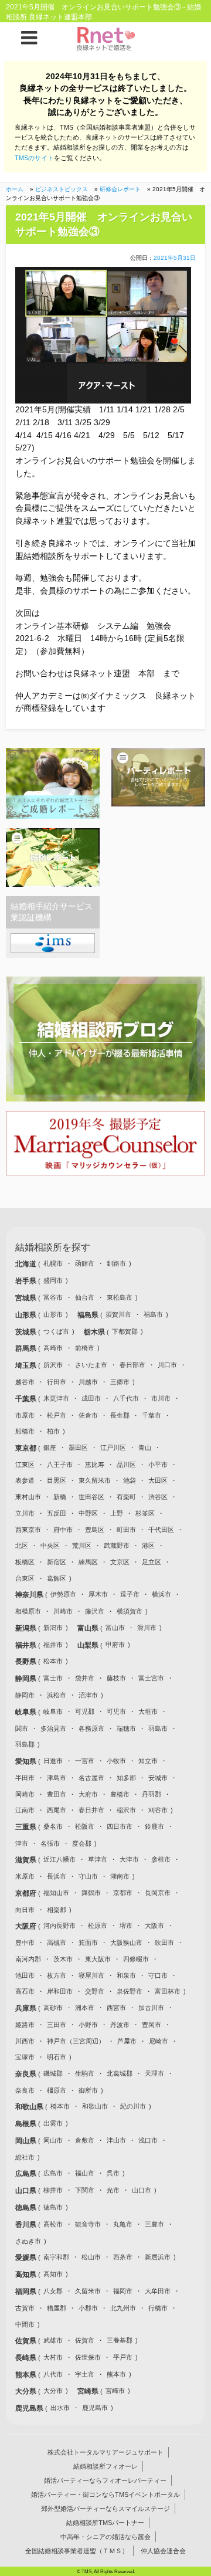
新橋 (60, 1497)
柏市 (53, 1431)
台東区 (25, 1578)
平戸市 (123, 2357)
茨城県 (27, 1332)
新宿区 (57, 1562)
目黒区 (57, 1480)
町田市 (126, 1530)
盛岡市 (53, 1280)
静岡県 (27, 1679)
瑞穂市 (126, 1728)
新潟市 (53, 1628)
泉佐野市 (130, 1991)
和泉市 (126, 1975)
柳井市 (53, 2190)
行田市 (57, 1382)
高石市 (25, 1991)
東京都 (27, 1448)
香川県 (27, 2225)
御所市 (88, 2090)
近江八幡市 (59, 1859)
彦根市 (161, 1859)
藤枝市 (116, 1678)
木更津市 (56, 1398)
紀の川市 (133, 2106)
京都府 (27, 1893)
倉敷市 (85, 2140)
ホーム (15, 189)
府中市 (63, 1530)
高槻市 (57, 1943)
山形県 (27, 1315)
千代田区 (161, 1530)
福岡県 (27, 2292)
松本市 (53, 1661)
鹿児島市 (95, 2408)
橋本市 (60, 2106)
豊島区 (95, 1530)
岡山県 (27, 2141)
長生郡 (120, 1415)
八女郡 (53, 2291)
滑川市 (147, 1628)
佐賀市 (85, 2340)
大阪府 (27, 1926)
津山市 (116, 2140)
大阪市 (154, 1926)
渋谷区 (158, 1497)
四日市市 (120, 1826)
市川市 (161, 1398)
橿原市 (57, 2090)
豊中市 (25, 1943)
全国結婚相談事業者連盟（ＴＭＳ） (77, 2551)
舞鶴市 (91, 1893)
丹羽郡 (152, 1794)
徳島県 (27, 2208)
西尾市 (57, 1810)
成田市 (91, 1398)
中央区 (50, 1545)
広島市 (53, 2173)
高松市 (53, 2224)
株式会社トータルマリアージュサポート (105, 2452)
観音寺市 (88, 2224)
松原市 (98, 1926)
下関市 (85, 2190)
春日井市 (91, 1810)
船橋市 (25, 1431)
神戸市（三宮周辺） (76, 2041)
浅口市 (148, 2140)
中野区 (88, 1513)
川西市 (25, 2041)
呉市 (113, 2173)
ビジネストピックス (62, 189)
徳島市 (53, 2207)
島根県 (27, 2124)
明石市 (57, 2057)
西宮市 (116, 2008)
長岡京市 (158, 1893)
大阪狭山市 (126, 1943)
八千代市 (126, 1398)
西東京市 (28, 1530)
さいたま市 (91, 1365)
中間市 (25, 2324)
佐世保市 (88, 2357)
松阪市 (85, 1826)
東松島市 (120, 1297)
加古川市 (151, 2008)
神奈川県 (30, 1595)
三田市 (57, 2025)
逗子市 (130, 1594)
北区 (22, 1545)
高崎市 (53, 1348)
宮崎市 (115, 2391)
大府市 (88, 1794)
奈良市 (25, 2090)
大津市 (129, 1859)
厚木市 (98, 1594)
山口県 (27, 2191)
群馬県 (27, 1348)
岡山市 (53, 2140)
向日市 (25, 1910)
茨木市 (63, 1959)
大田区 (158, 1480)
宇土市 (85, 2374)
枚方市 (57, 1975)
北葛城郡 (120, 2073)
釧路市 (116, 1263)
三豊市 (154, 2224)
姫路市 (25, 2025)
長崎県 (27, 2358)
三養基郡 (120, 2340)
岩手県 (27, 1281)
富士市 (53, 1678)
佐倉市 (88, 1415)
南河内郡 (28, 1959)
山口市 (142, 2190)
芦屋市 (127, 2041)
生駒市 (85, 2073)
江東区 (25, 1465)
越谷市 (25, 1382)
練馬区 (88, 1562)
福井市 (53, 1645)
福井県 (27, 1645)
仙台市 (85, 1297)
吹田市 (164, 1943)
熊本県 (27, 2375)
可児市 (116, 1711)
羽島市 (158, 1728)
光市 (113, 2190)
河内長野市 (59, 1926)
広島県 (27, 2174)
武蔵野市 (117, 1545)
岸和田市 (60, 1991)
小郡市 (88, 2308)
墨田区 (78, 1448)
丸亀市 (123, 2224)
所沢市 (53, 1365)
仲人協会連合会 (163, 2551)
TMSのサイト (34, 158)
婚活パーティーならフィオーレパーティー (105, 2480)
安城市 (158, 1778)
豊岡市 (152, 2025)
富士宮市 (151, 1678)
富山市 (115, 1628)
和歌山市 (95, 2106)
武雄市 (53, 2340)
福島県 (89, 1315)
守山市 (88, 1876)
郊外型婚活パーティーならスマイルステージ (105, 2509)
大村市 (53, 2357)
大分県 (27, 2391)
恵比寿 (95, 1465)
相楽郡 (57, 1910)
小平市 (158, 1465)
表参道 (25, 1480)
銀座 (50, 1448)
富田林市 (168, 1991)
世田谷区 (91, 1497)
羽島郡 (25, 1744)
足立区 (152, 1562)
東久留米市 (95, 1480)
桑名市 (53, 1826)
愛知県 (27, 1761)
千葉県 (27, 1399)
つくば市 (56, 1331)
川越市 (88, 1382)
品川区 (126, 1465)
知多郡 (126, 1778)
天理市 (154, 2073)
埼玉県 (27, 1365)
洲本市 (85, 2008)
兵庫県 (27, 2008)
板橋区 (25, 1562)
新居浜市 (158, 2257)
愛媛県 (27, 2258)
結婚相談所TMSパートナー (105, 2523)
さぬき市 (28, 2241)
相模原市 (28, 1611)
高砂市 (53, 2008)
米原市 (25, 1876)
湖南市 (120, 1876)
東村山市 (28, 1497)
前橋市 (85, 1348)
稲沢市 (126, 1810)
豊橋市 (120, 1794)
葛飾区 (57, 1578)
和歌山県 (30, 2107)
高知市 (53, 2274)
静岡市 (25, 1695)
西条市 (123, 2257)
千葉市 (152, 1415)
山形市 (53, 1314)
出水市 (60, 2408)
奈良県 (27, 2074)
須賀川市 (118, 1314)
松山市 (91, 2257)
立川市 (25, 1513)
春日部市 (132, 1365)
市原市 (25, 1415)
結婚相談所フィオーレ (105, 2466)
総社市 (25, 2157)
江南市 (25, 1810)
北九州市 (123, 2308)
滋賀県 (27, 1860)
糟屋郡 (57, 2308)
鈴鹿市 (154, 1826)
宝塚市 (25, 2057)
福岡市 (123, 2291)
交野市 (95, 1991)
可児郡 (85, 1711)
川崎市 (63, 1611)
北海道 (27, 1264)
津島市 (57, 1778)
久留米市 (88, 2291)
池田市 (25, 1975)
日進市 (53, 1761)
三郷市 (120, 1382)
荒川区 (82, 1545)
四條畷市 (136, 1959)
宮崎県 (89, 2391)
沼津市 (88, 1695)
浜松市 (57, 1695)
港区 (148, 1545)
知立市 (148, 1761)
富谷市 (53, 1297)
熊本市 (116, 2374)
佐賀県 (27, 2341)
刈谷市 (158, 1810)
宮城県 (27, 1298)
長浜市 (57, 1876)
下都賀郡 (125, 1331)
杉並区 (145, 1513)
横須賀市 (130, 1611)
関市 (22, 1728)
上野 (117, 1513)
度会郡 (82, 1843)
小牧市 (116, 1761)
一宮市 (85, 1761)
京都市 (123, 1893)
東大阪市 (98, 1959)
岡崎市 (25, 1794)
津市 (22, 1843)
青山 (145, 1448)
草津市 (98, 1859)
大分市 (53, 2391)
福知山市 (56, 1893)
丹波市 (120, 2025)
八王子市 (60, 1465)
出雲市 (53, 2123)
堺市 (126, 1926)
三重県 (27, 1827)
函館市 (85, 1263)
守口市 (158, 1975)
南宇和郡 (56, 2257)
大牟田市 (158, 2291)
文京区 (120, 1562)
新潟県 (27, 1628)
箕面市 (88, 1943)
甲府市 (115, 1645)
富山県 (89, 1628)
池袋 (130, 1480)
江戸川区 (113, 1448)
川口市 (167, 1365)
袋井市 (85, 1678)
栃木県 (95, 1332)
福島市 (153, 1314)
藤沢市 (95, 1611)
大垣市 (148, 1711)
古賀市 (25, 2308)
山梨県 (89, 1645)
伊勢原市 (63, 1594)
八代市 (53, 2374)
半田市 (25, 1778)
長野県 (27, 1662)
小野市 (88, 2025)
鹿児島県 (30, 2408)
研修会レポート (120, 189)
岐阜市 (53, 1711)
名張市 (50, 1843)
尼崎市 (159, 2041)
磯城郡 (53, 2073)
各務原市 (91, 1728)
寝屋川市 (91, 1975)
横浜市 (161, 1594)
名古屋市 (91, 1778)
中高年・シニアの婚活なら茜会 (105, 2537)
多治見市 (53, 1728)
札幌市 (53, 1263)
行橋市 (158, 2308)
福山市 (85, 2173)
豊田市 (57, 1794)
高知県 (27, 2275)
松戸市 (57, 1415)
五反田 (57, 1513)
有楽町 (126, 1497)
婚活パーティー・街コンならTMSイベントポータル (105, 2494)
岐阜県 (27, 1712)
